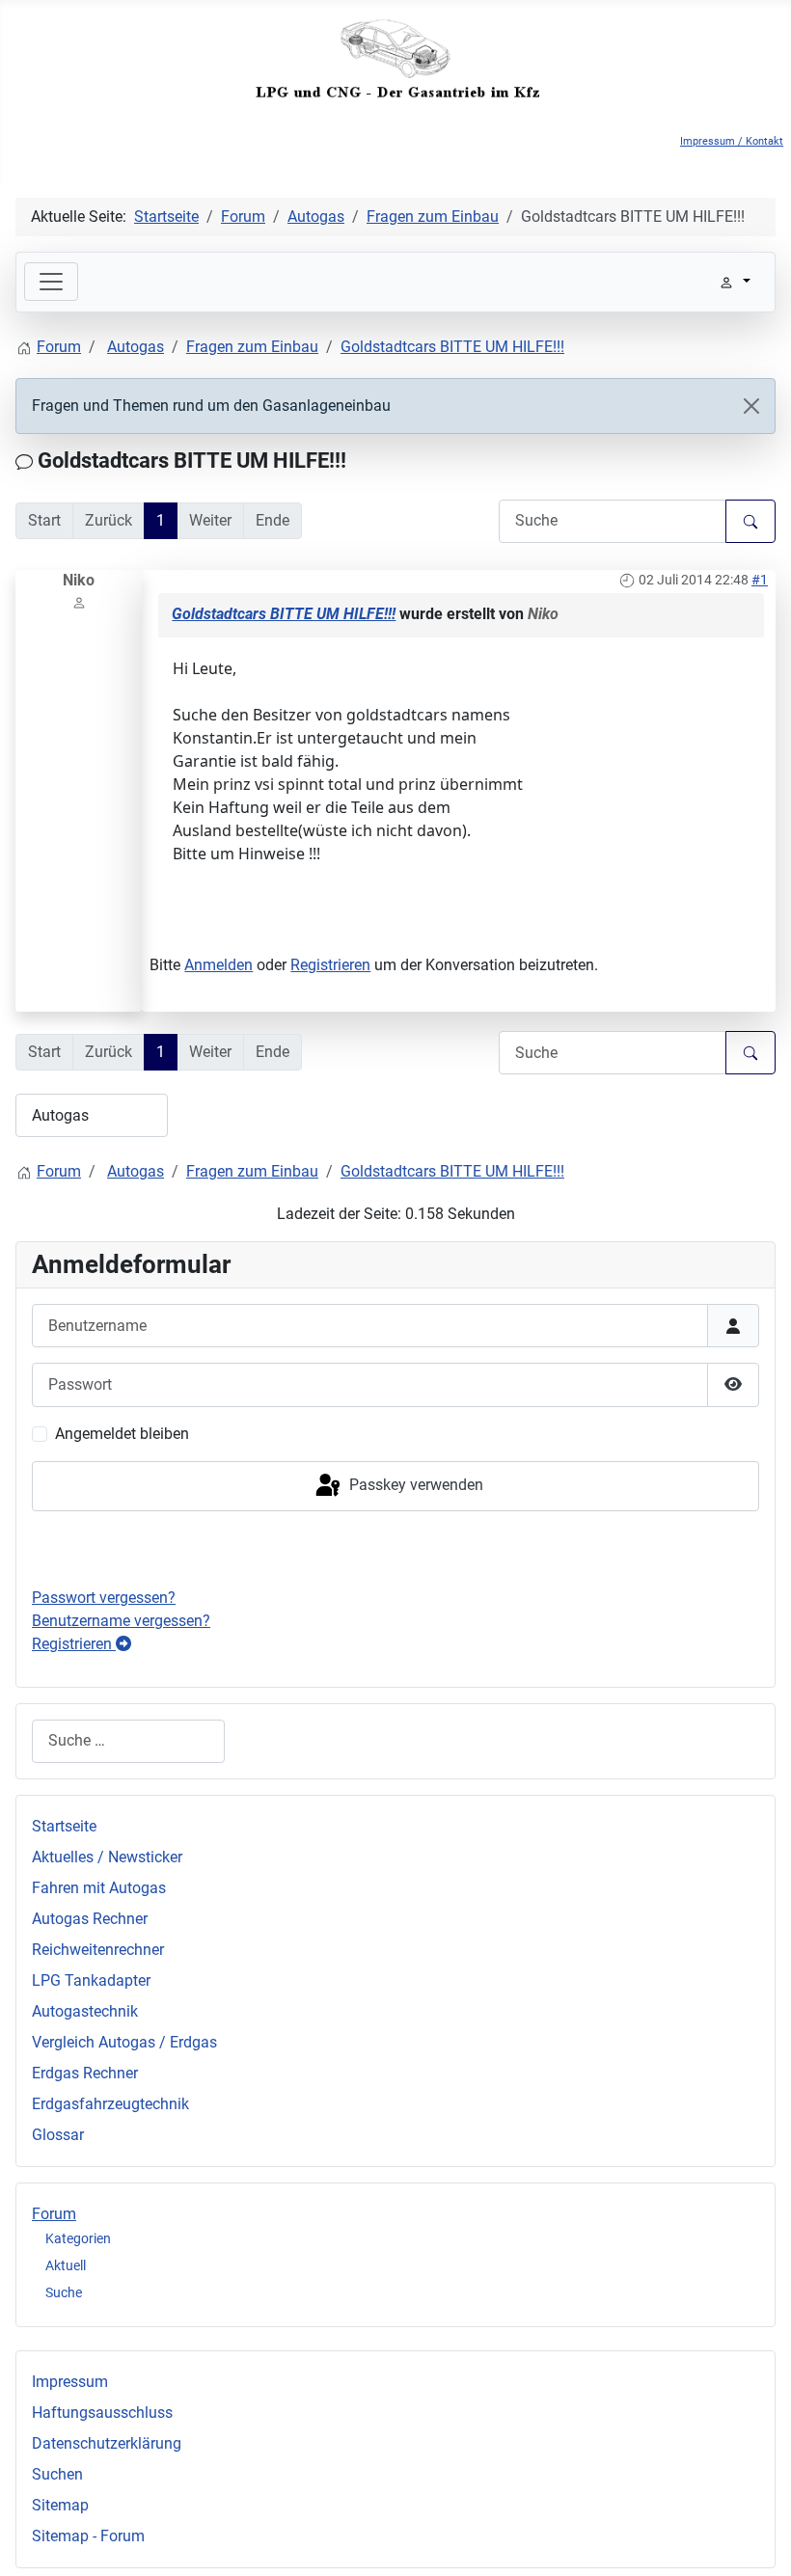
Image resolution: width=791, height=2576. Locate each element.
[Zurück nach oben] (757, 2540)
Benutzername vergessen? (121, 1621)
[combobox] (128, 1741)
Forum (54, 2214)
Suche (64, 2292)
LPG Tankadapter (91, 1980)
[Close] (751, 406)
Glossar (58, 2135)
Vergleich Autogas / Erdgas (124, 2042)
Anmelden (218, 965)
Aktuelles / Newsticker (107, 1857)
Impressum (70, 2382)
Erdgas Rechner (85, 2073)
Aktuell (66, 2265)
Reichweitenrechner (98, 1950)
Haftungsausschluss (102, 2413)
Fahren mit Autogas (99, 1888)
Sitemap (60, 2505)
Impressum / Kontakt (732, 141)
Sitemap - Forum (88, 2536)
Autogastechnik (85, 2011)
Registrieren (330, 965)
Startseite (64, 1826)
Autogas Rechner (90, 1919)
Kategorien (78, 2238)
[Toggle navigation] (51, 282)
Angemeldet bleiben (122, 1434)
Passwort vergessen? (104, 1598)
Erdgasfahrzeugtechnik (110, 2104)
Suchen (57, 2474)
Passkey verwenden (414, 1485)
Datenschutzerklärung (107, 2443)
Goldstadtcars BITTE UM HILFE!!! (284, 614)
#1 (760, 580)
